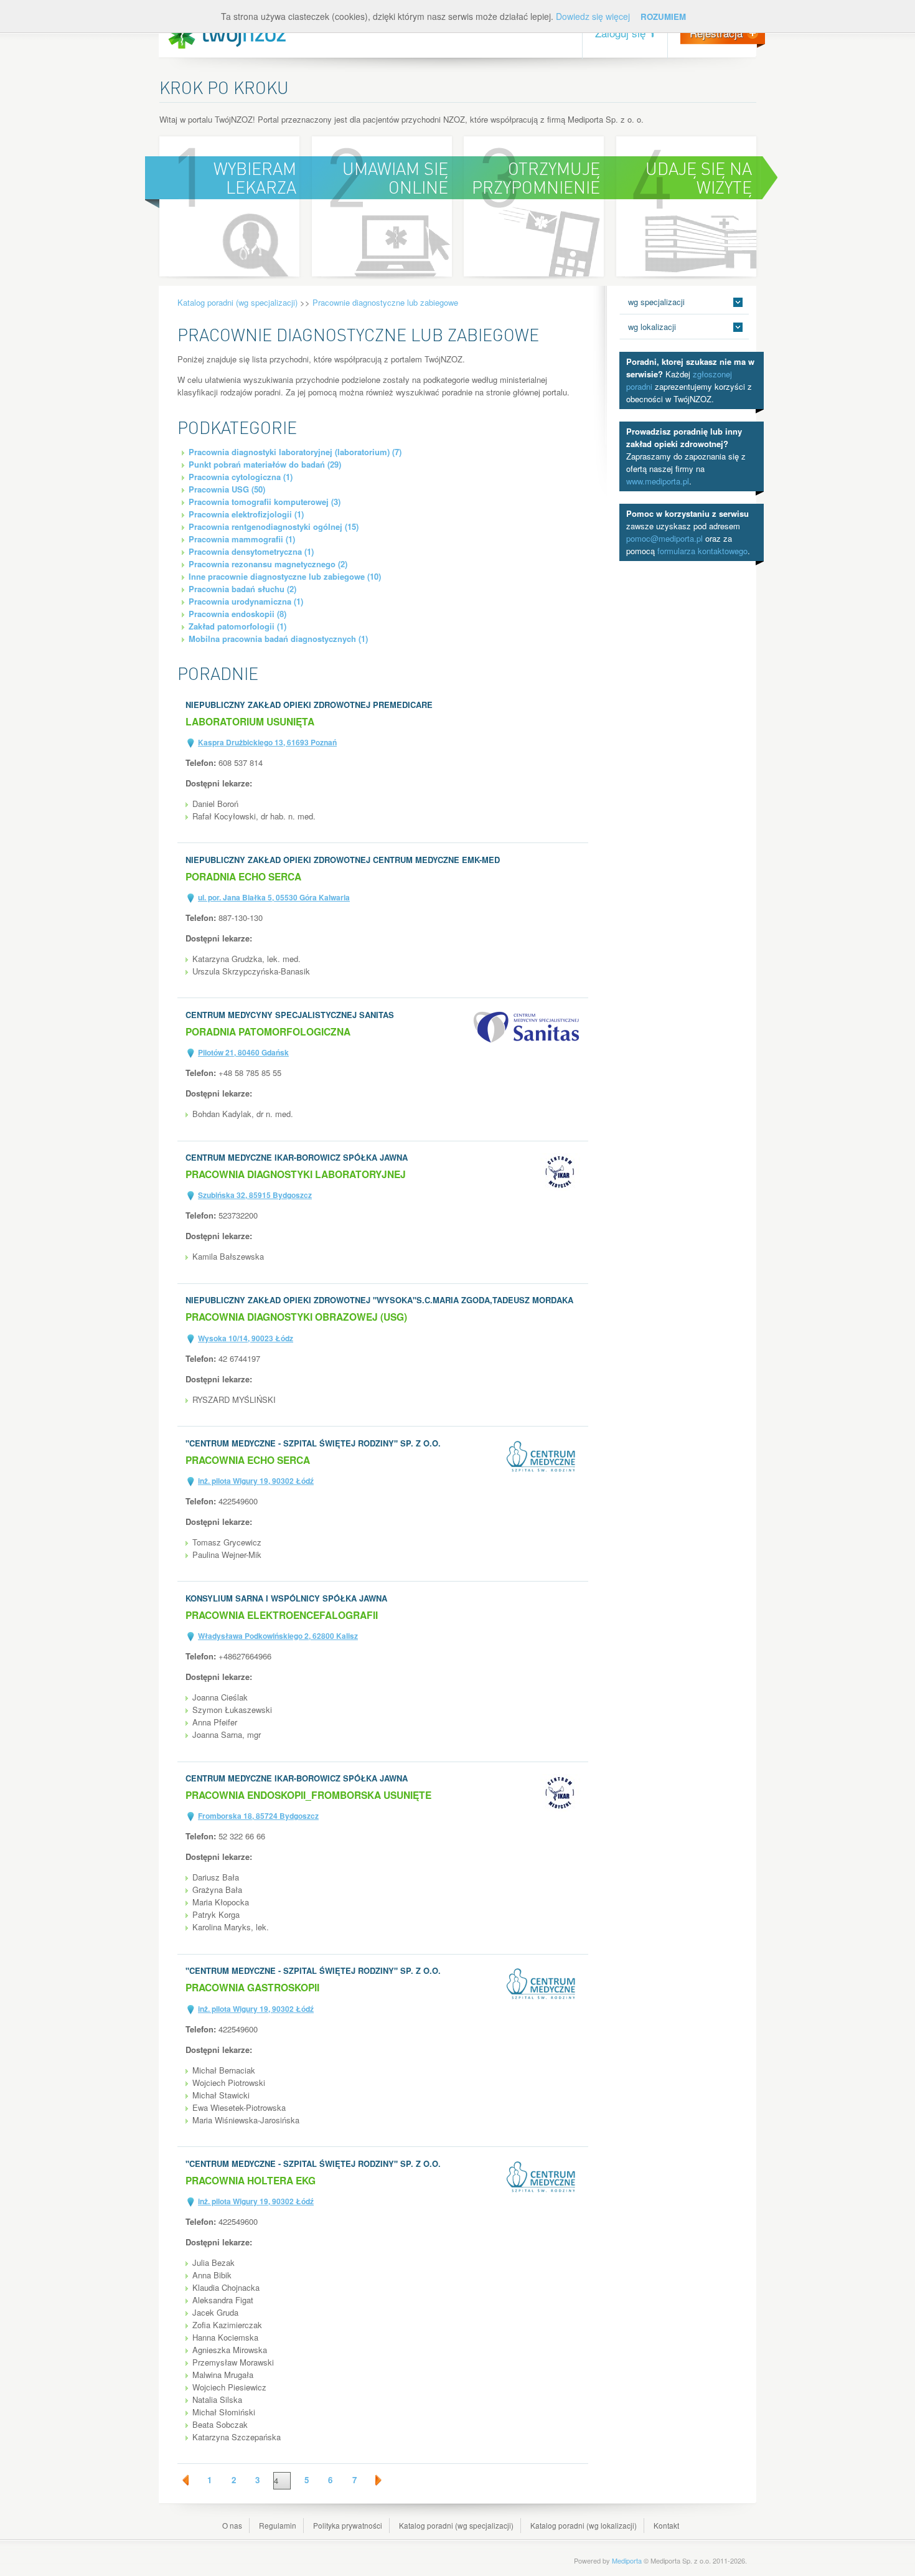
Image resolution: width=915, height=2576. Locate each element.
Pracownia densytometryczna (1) (251, 551)
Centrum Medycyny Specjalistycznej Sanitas (290, 1015)
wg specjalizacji (656, 302)
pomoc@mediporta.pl (664, 538)
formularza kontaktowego (702, 551)
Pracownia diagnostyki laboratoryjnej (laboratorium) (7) (295, 452)
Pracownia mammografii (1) (242, 539)
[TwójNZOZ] (227, 35)
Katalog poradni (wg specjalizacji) (237, 302)
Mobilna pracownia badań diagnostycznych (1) (278, 639)
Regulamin (278, 2525)
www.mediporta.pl (658, 481)
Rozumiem (663, 17)
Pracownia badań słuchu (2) (242, 589)
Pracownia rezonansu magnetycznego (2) (268, 564)
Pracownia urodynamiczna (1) (246, 601)
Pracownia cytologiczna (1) (241, 477)
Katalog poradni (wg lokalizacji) (584, 2525)
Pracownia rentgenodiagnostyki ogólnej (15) (274, 526)
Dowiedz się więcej (593, 16)
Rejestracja (716, 33)
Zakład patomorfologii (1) (237, 626)
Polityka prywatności (348, 2525)
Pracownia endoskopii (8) (237, 614)
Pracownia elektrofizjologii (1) (246, 514)
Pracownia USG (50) (227, 489)
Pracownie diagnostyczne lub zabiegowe (385, 302)
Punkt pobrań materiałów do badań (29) (265, 464)
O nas (232, 2525)
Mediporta (627, 2560)
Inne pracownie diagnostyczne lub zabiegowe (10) (285, 576)
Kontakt (666, 2525)
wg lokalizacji (652, 327)
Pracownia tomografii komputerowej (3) (265, 502)
